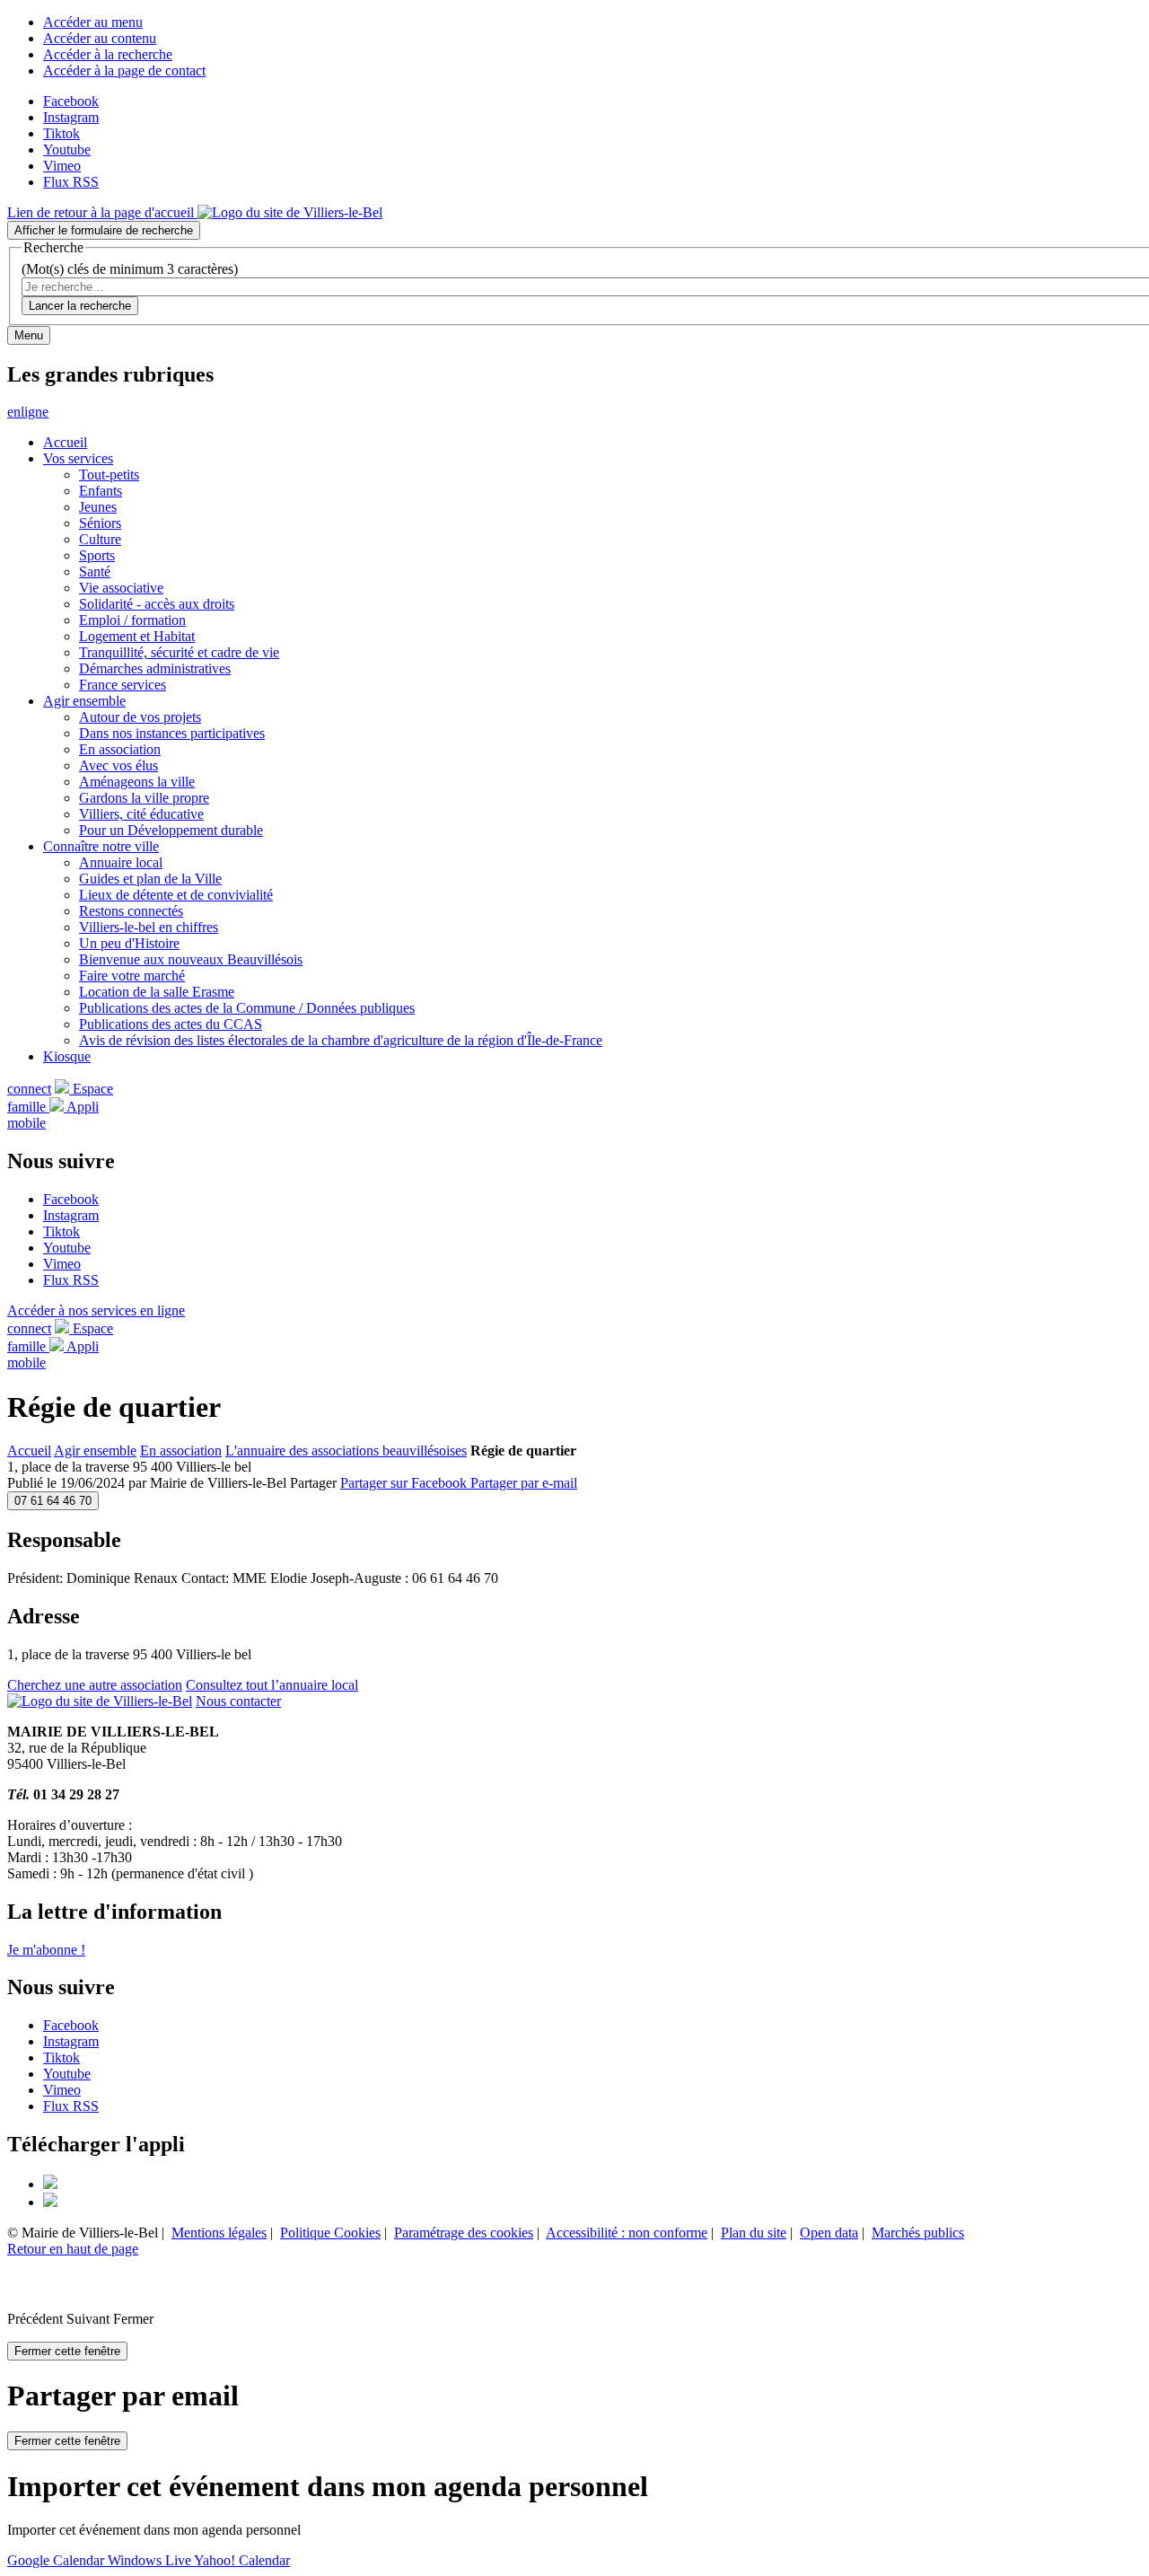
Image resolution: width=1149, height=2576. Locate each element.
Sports (97, 555)
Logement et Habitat (137, 636)
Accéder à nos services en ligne (96, 1310)
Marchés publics (918, 2233)
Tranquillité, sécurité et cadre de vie (179, 652)
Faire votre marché (132, 976)
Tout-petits (109, 475)
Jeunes (98, 507)
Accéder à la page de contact (124, 70)
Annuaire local (121, 862)
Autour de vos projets (140, 717)
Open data (829, 2233)
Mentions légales (219, 2233)
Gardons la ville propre (144, 798)
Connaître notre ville (101, 846)
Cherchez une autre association (95, 1685)
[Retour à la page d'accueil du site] (100, 1701)
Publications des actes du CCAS (171, 1024)
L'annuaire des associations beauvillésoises (346, 1451)
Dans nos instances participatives (172, 733)
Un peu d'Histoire (129, 943)
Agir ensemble (84, 701)
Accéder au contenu (100, 38)
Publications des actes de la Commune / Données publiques (247, 1008)
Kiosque (67, 1056)
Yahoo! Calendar (242, 2560)
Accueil (65, 442)
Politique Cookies (330, 2233)
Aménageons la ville (137, 782)
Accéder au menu (93, 22)
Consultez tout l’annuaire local (272, 1685)
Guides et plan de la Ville (150, 879)
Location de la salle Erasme (157, 992)
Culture (100, 539)
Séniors (100, 523)
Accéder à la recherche (108, 54)
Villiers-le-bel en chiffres (149, 927)
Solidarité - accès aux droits (157, 604)
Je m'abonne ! (46, 1950)
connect (29, 1089)
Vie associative (121, 588)
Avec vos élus (118, 765)
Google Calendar (57, 2560)
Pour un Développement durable (171, 830)
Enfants (101, 491)
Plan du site (754, 2233)
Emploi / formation (132, 620)
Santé (95, 571)
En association (120, 749)
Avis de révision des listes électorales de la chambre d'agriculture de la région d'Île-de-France (341, 1040)
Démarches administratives (155, 668)
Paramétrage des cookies (464, 2233)
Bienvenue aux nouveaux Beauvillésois (191, 959)
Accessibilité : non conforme (627, 2233)
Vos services (78, 458)
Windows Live (151, 2560)
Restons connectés (131, 911)
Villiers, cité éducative (141, 814)
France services (123, 685)
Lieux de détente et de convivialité (176, 895)
